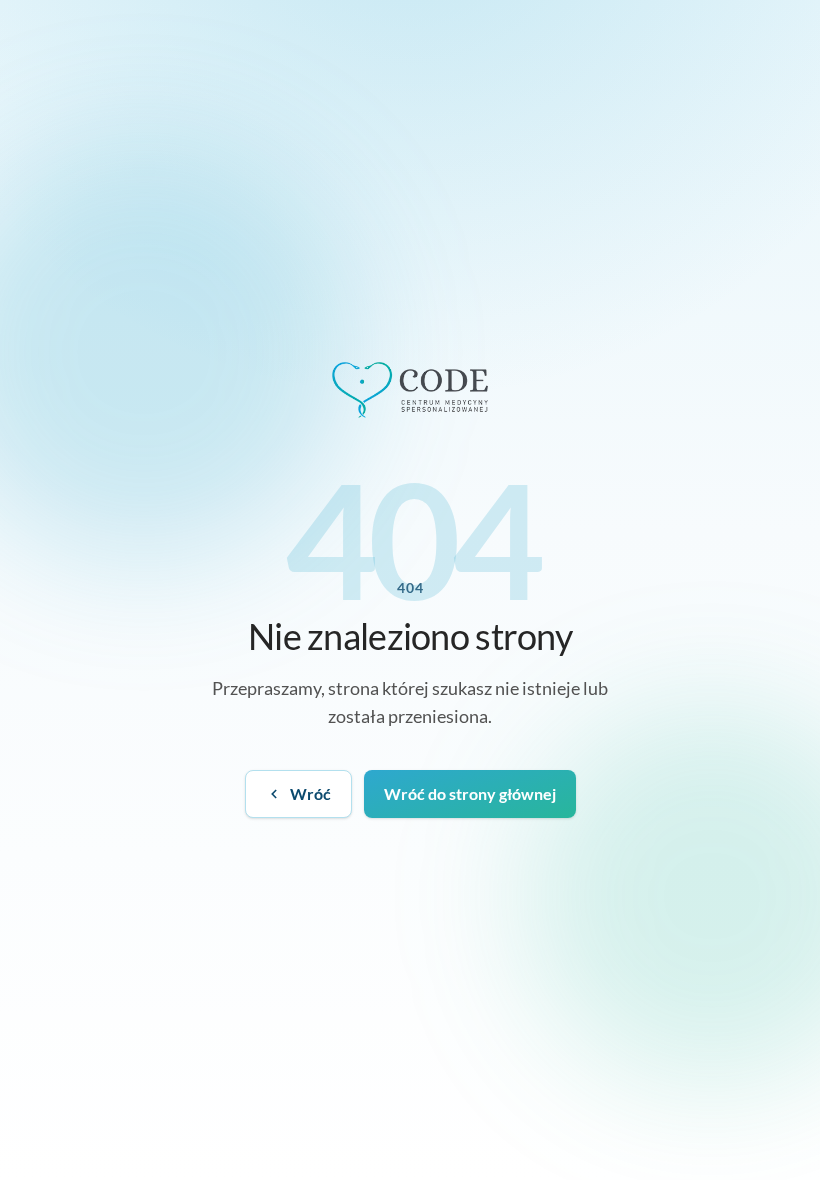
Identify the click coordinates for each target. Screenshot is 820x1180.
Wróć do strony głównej (470, 793)
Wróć (310, 793)
